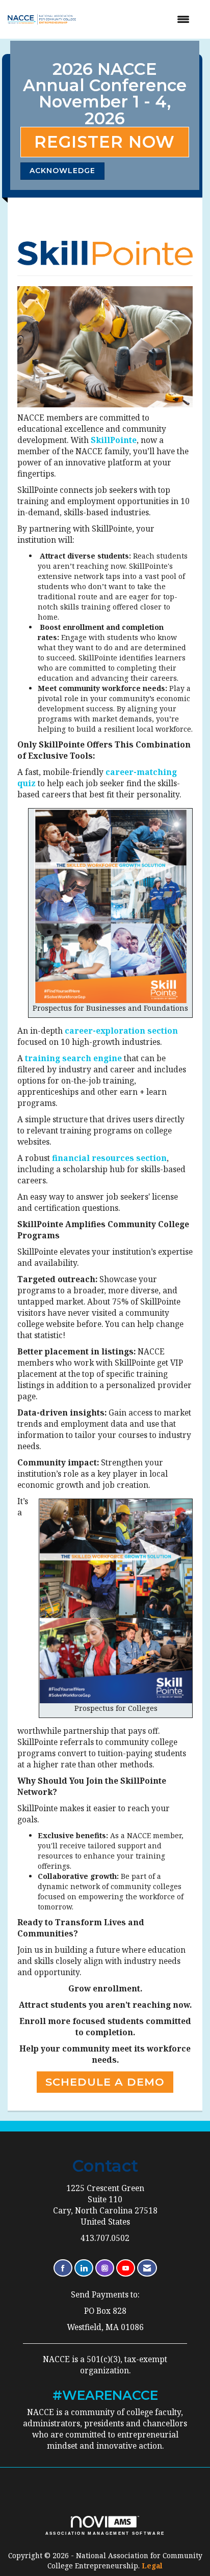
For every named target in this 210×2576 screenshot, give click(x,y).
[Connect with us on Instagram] (105, 2268)
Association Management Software (105, 2533)
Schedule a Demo (105, 2082)
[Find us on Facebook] (63, 2268)
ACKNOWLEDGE (62, 171)
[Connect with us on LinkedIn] (84, 2268)
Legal (152, 2566)
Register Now (104, 142)
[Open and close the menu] (142, 19)
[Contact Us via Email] (147, 2268)
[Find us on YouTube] (126, 2268)
